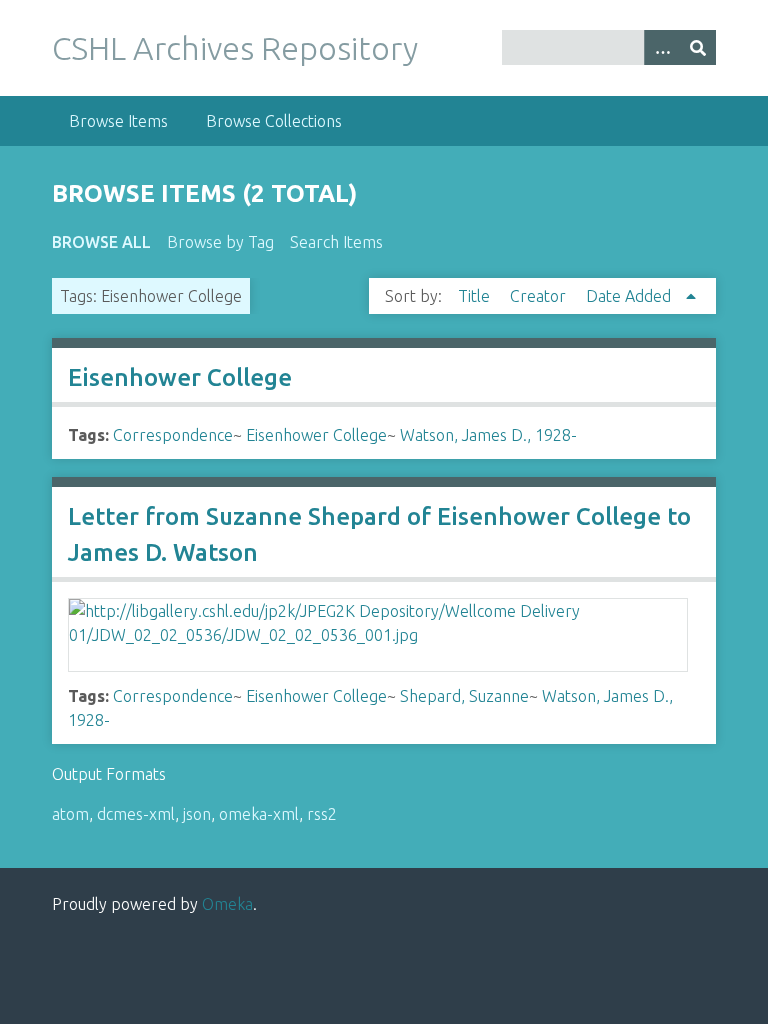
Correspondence (173, 435)
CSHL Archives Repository (235, 48)
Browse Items (118, 121)
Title (476, 296)
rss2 (322, 814)
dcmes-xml (136, 814)
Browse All (101, 242)
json (197, 814)
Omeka (227, 904)
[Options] (662, 47)
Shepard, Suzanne (464, 696)
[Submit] (698, 47)
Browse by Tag (220, 242)
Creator (540, 296)
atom (70, 814)
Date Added (630, 296)
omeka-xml (259, 814)
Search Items (336, 242)
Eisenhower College (180, 377)
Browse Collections (274, 121)
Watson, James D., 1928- (488, 435)
